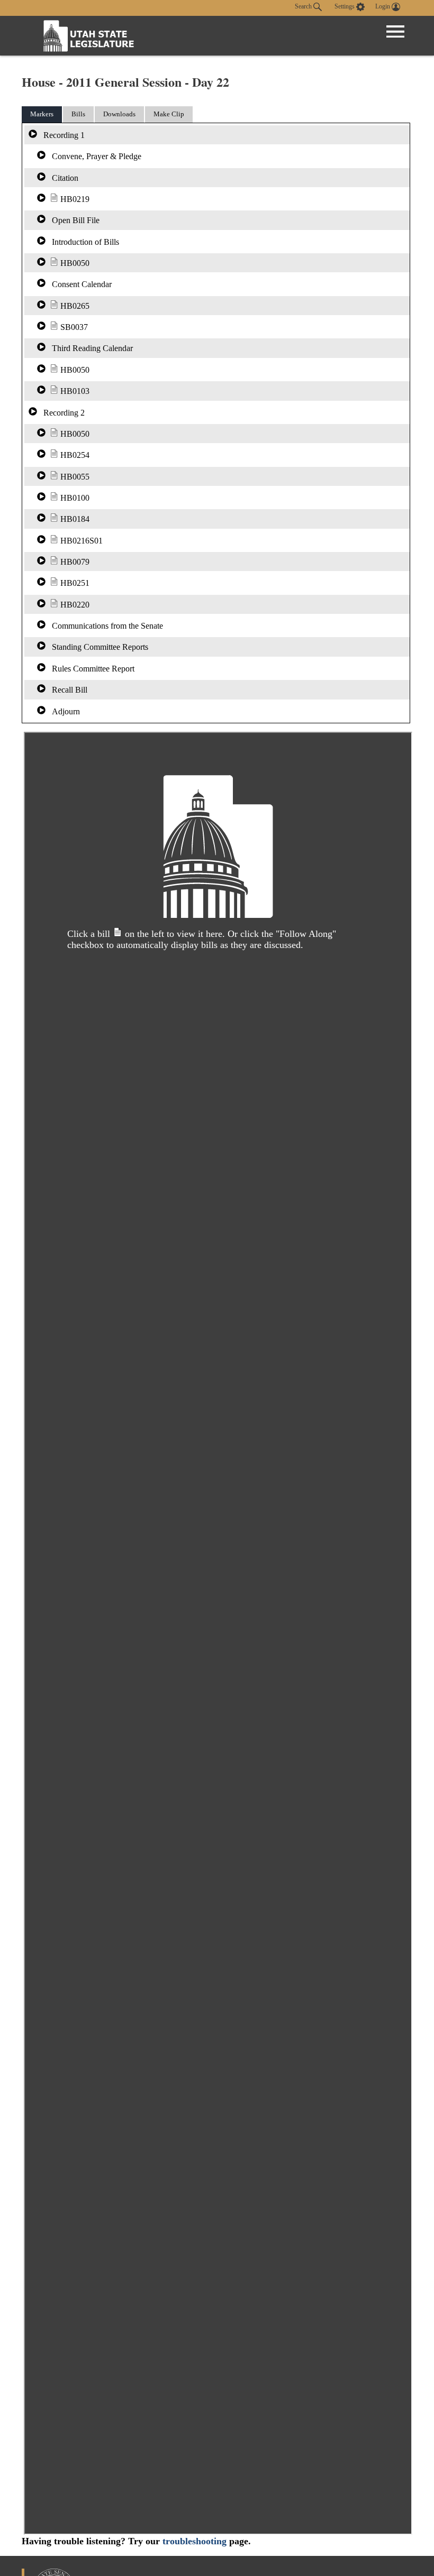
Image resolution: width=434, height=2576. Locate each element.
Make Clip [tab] (169, 114)
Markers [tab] (42, 114)
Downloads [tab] (119, 114)
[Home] (89, 36)
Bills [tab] (78, 114)
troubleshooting (195, 2541)
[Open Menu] (395, 32)
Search (304, 6)
